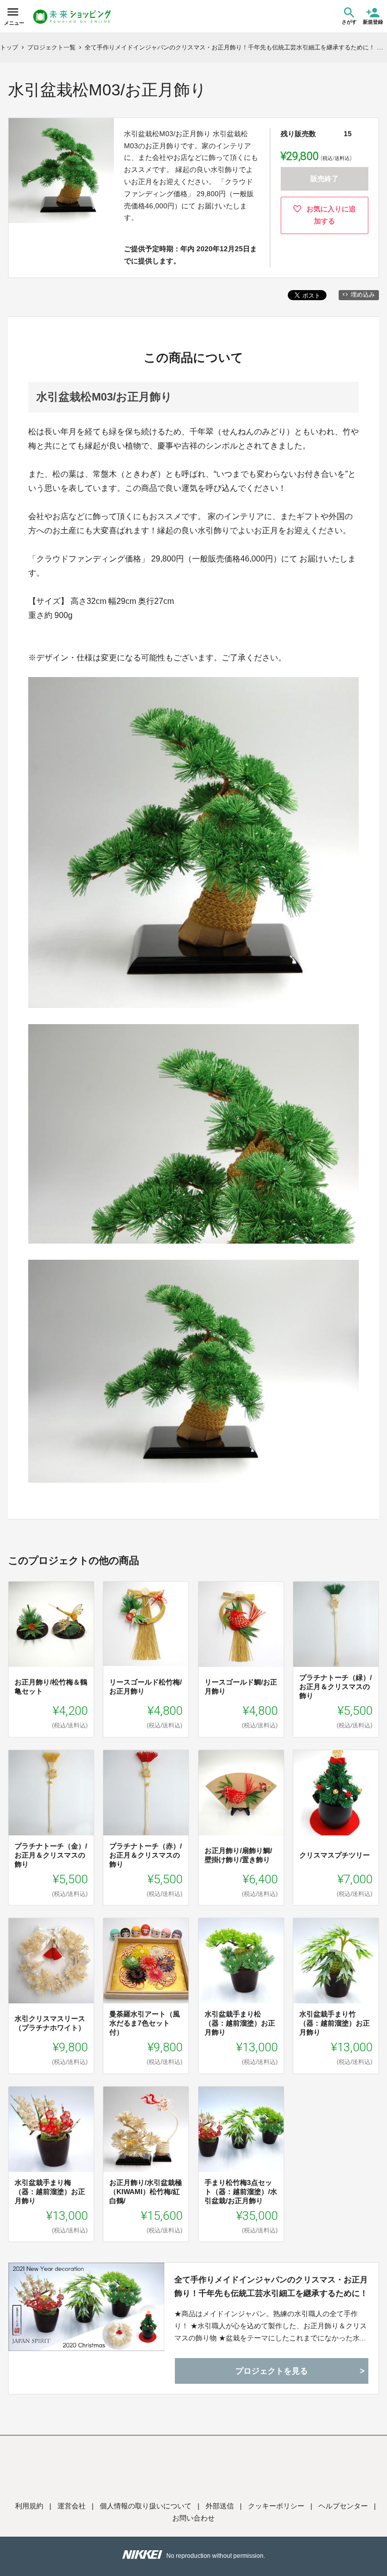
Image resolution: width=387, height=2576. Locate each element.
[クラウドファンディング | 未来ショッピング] (72, 17)
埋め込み (363, 295)
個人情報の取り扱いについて (146, 2506)
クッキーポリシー (276, 2506)
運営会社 (72, 2506)
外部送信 (220, 2506)
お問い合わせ (193, 2518)
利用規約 (29, 2506)
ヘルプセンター (343, 2506)
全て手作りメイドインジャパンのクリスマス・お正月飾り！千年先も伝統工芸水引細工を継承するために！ (271, 2286)
